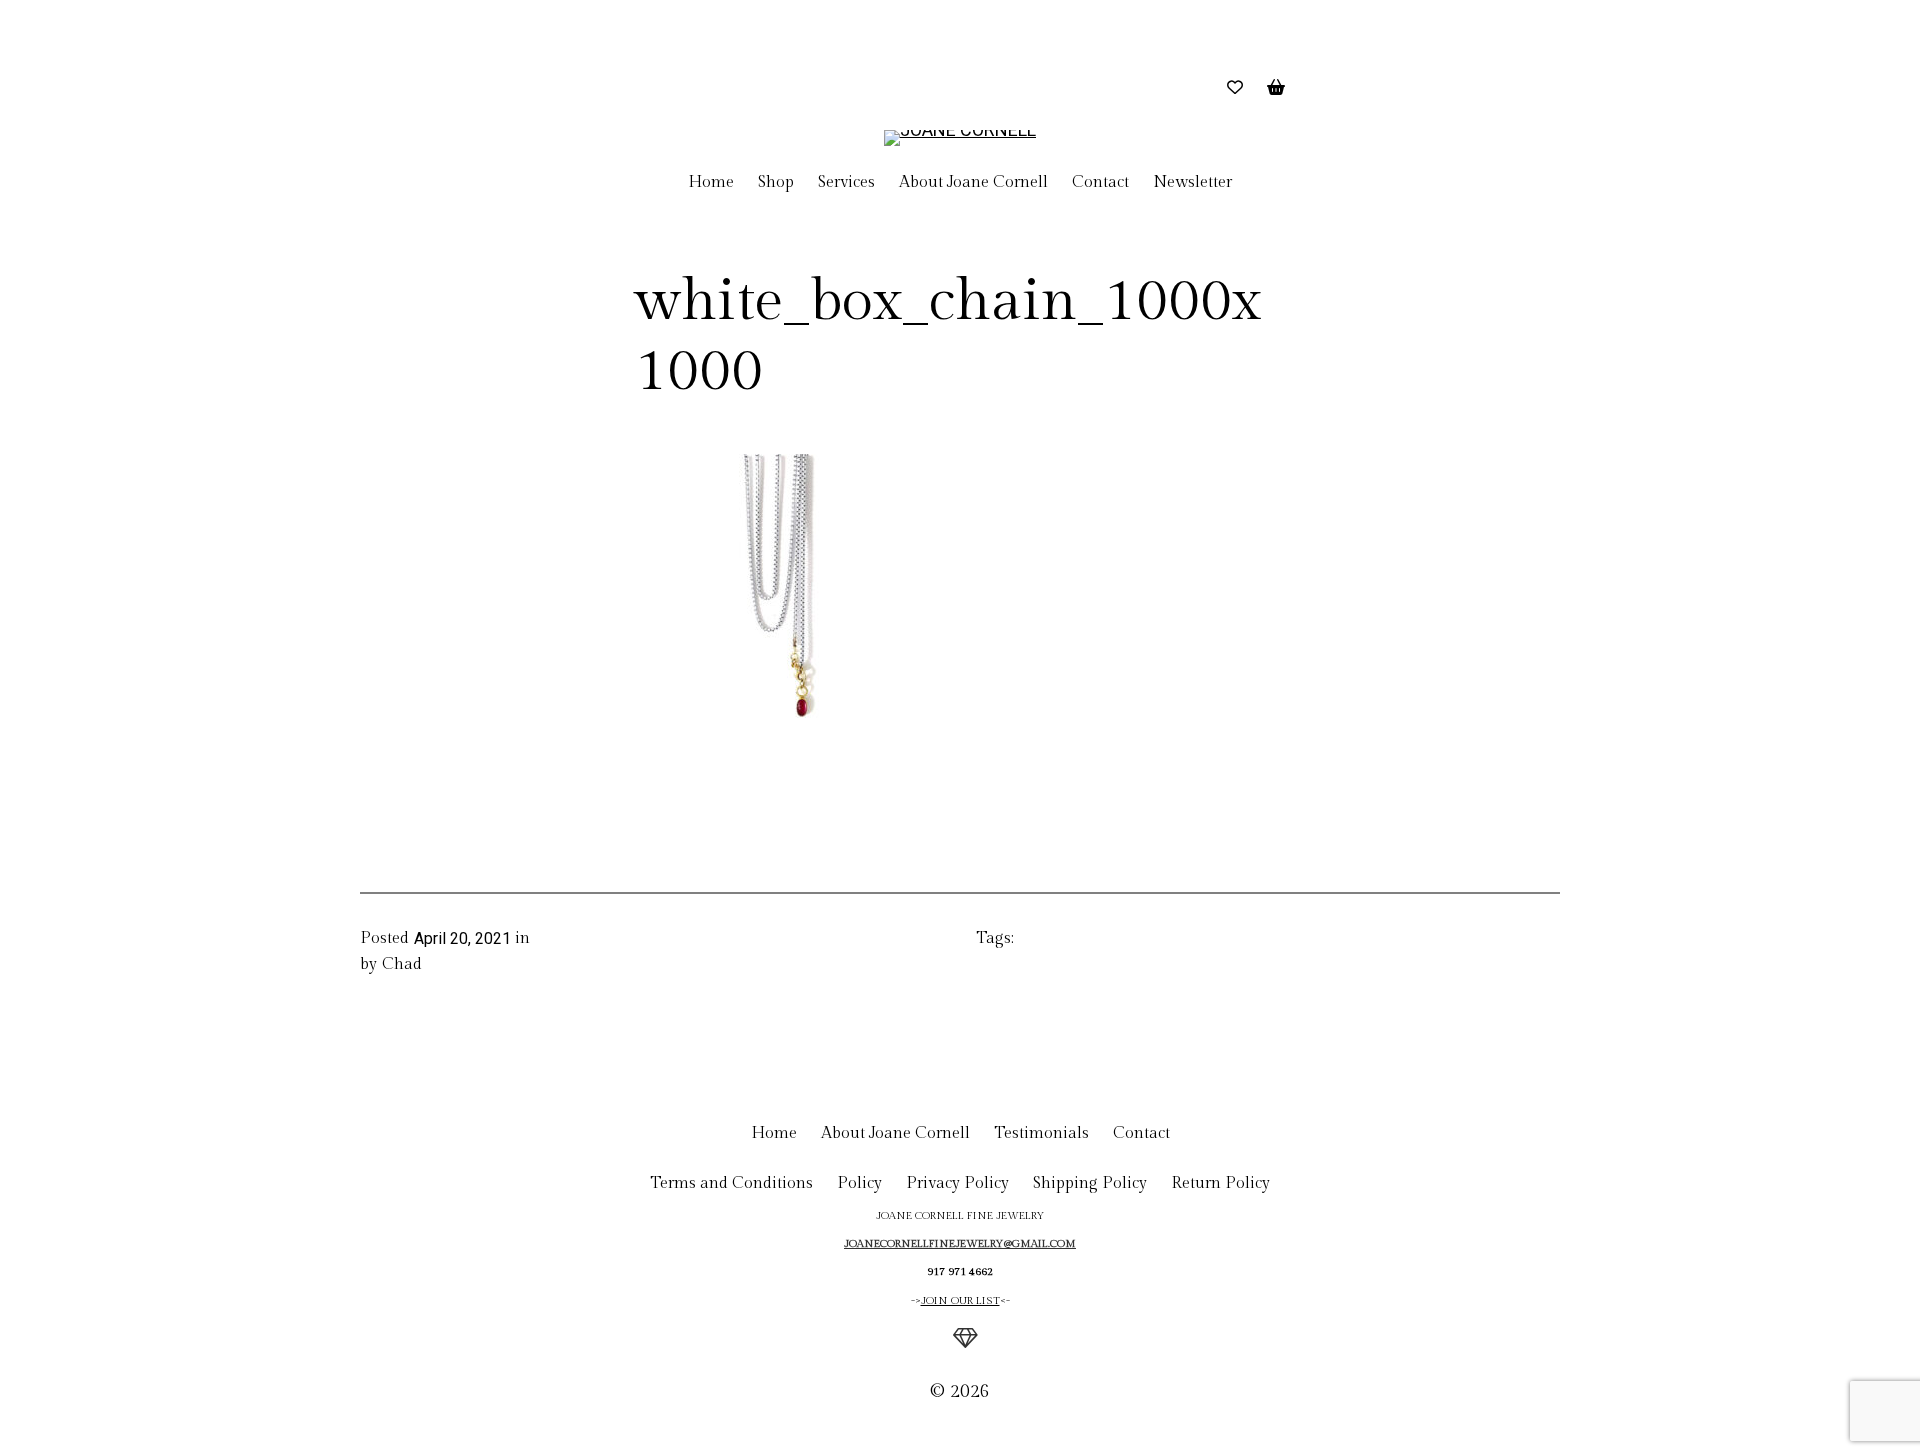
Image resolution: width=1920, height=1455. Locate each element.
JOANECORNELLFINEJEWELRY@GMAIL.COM (960, 1243)
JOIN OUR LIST (960, 1300)
